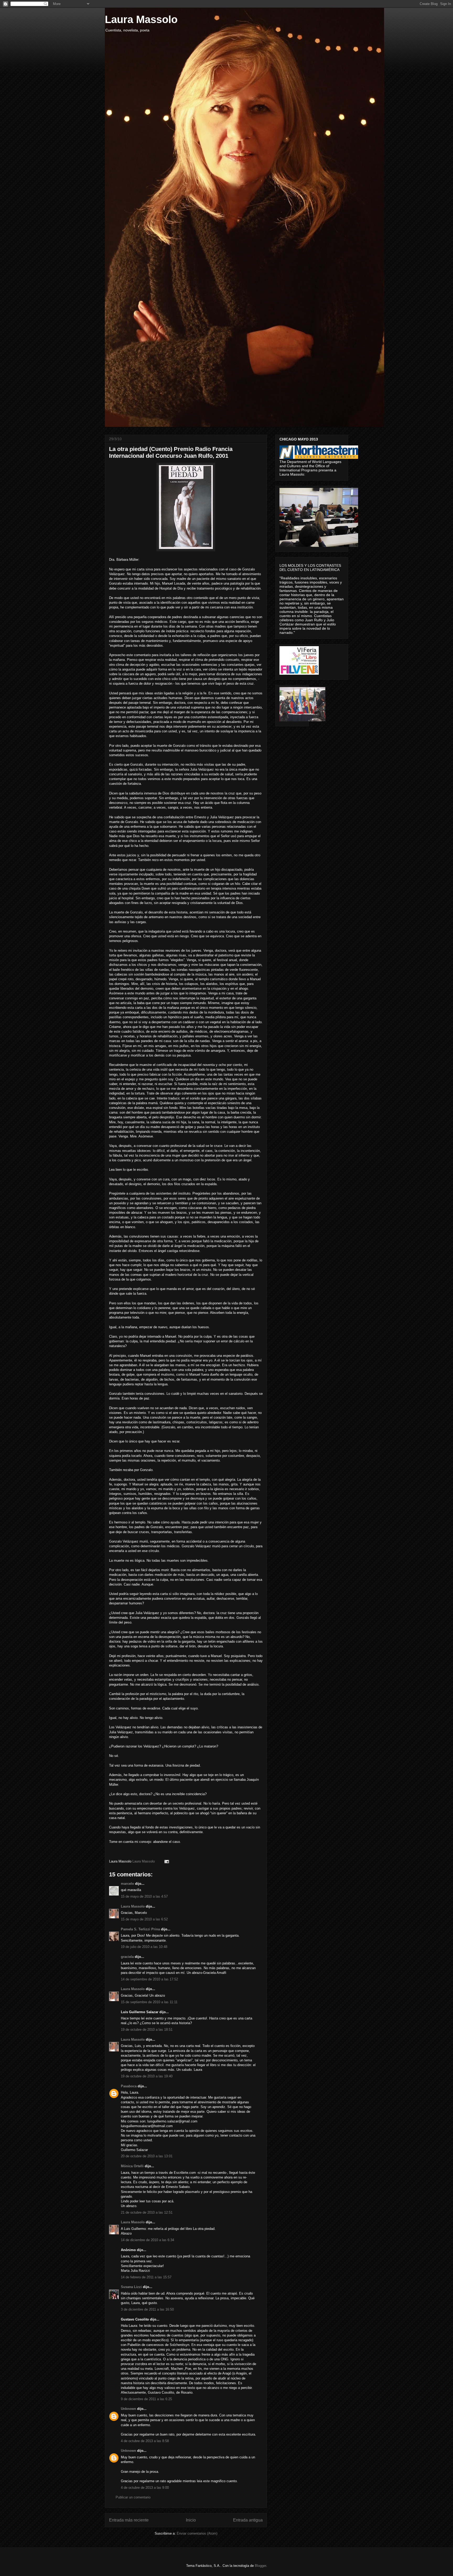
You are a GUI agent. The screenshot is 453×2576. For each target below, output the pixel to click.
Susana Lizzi (131, 2287)
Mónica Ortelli (132, 2166)
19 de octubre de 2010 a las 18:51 (147, 2030)
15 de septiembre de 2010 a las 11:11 (149, 2002)
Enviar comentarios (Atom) (197, 2533)
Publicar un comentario (133, 2497)
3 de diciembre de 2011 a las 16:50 (147, 2309)
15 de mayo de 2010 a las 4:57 (144, 1896)
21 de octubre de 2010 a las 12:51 (147, 2212)
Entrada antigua (248, 2520)
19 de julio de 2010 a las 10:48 (144, 1947)
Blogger (260, 2566)
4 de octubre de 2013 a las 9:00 (145, 2488)
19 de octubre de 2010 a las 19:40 (147, 2076)
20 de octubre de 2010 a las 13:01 (147, 2156)
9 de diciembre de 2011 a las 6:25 (146, 2399)
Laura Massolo (141, 19)
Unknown (128, 2409)
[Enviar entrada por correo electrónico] (166, 1861)
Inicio (191, 2520)
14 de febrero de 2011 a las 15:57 (146, 2277)
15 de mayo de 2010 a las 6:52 (144, 1919)
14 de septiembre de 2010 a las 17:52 (149, 1979)
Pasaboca (129, 2086)
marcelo (127, 1884)
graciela (127, 1957)
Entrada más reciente (129, 2520)
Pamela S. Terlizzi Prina (140, 1929)
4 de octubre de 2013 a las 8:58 (145, 2441)
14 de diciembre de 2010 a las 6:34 (147, 2240)
